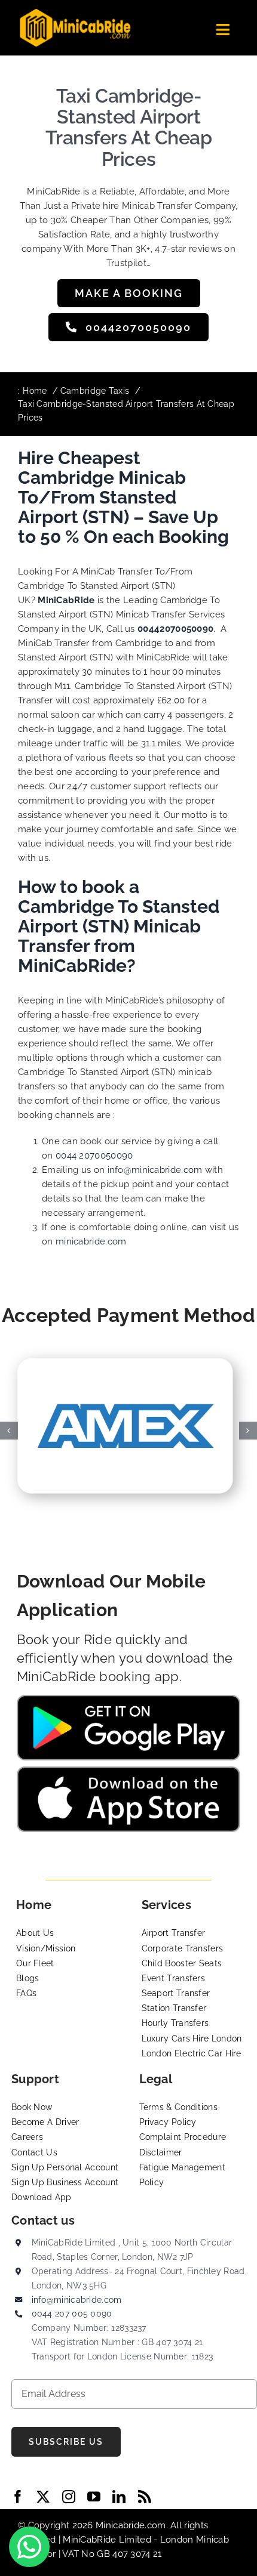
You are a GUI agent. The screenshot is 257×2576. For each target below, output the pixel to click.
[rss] (145, 2497)
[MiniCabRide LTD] (75, 13)
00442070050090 (175, 629)
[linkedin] (119, 2497)
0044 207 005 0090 (72, 2314)
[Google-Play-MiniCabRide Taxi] (128, 1699)
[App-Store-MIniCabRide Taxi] (128, 1771)
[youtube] (94, 2497)
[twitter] (43, 2497)
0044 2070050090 (94, 1156)
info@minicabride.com (155, 1170)
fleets (121, 758)
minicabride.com (91, 1241)
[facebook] (18, 2497)
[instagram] (69, 2497)
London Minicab (195, 2540)
